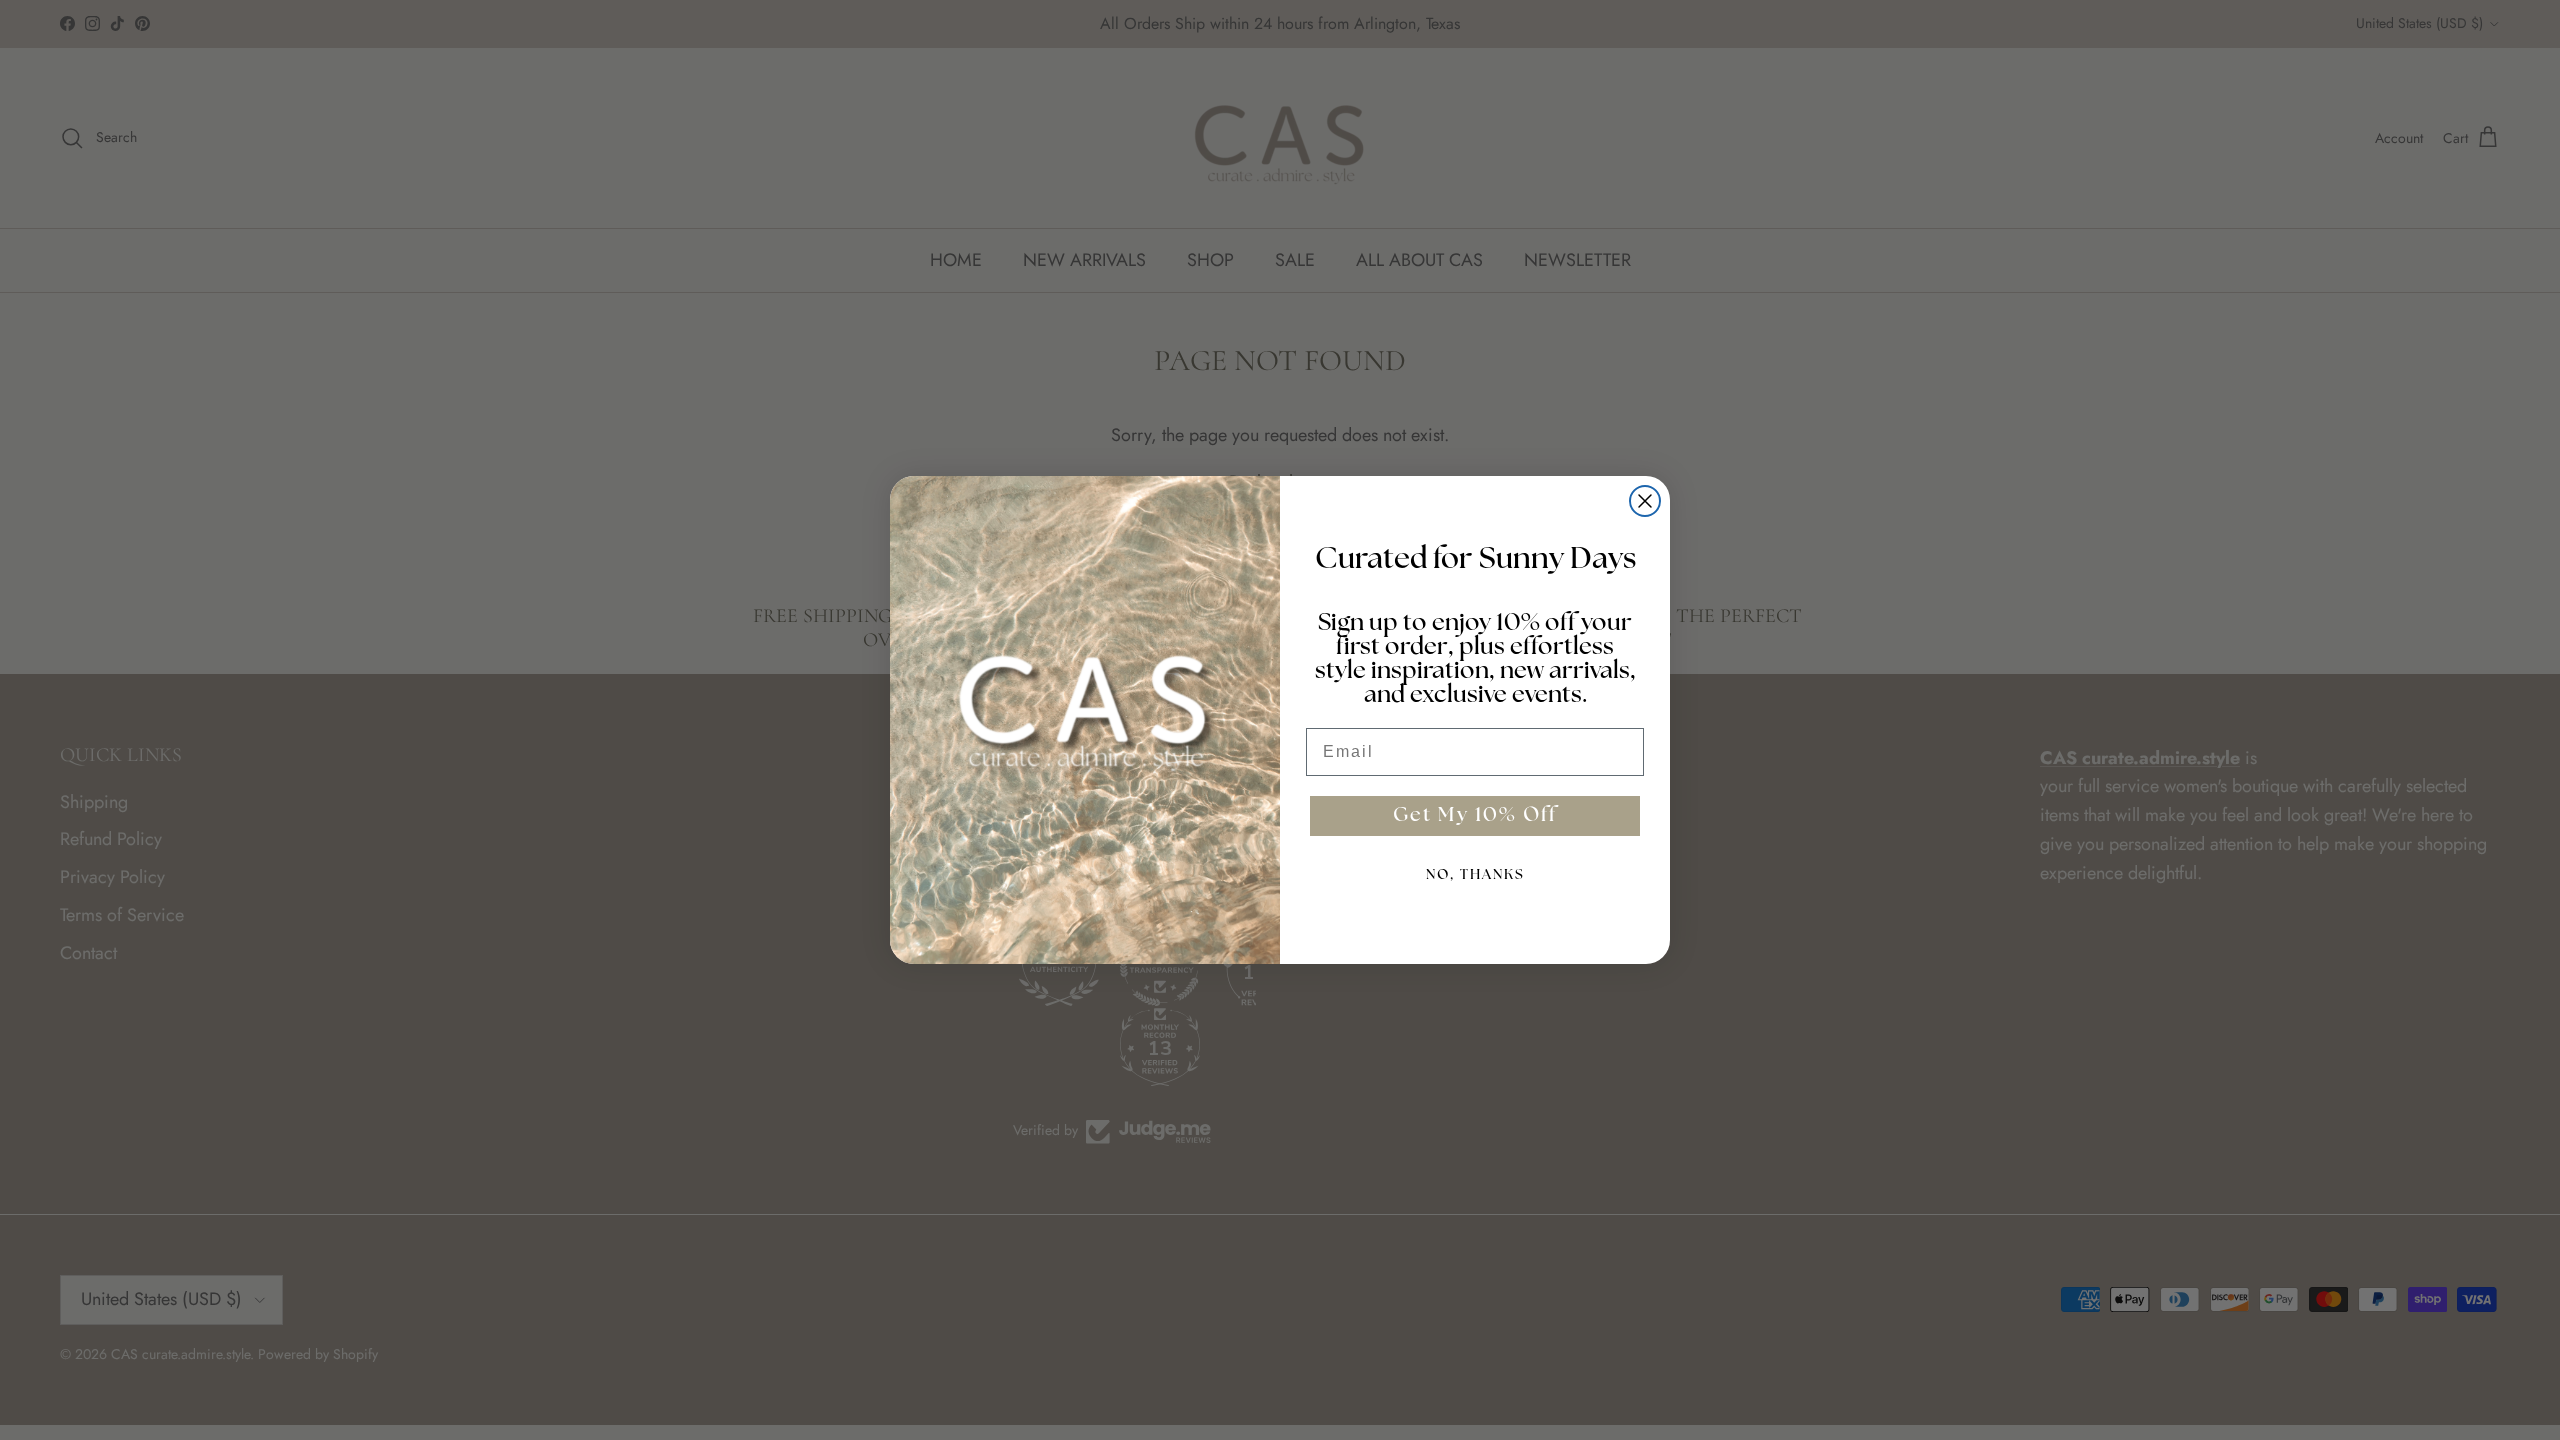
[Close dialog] (1645, 501)
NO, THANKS (1475, 875)
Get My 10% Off (1475, 816)
